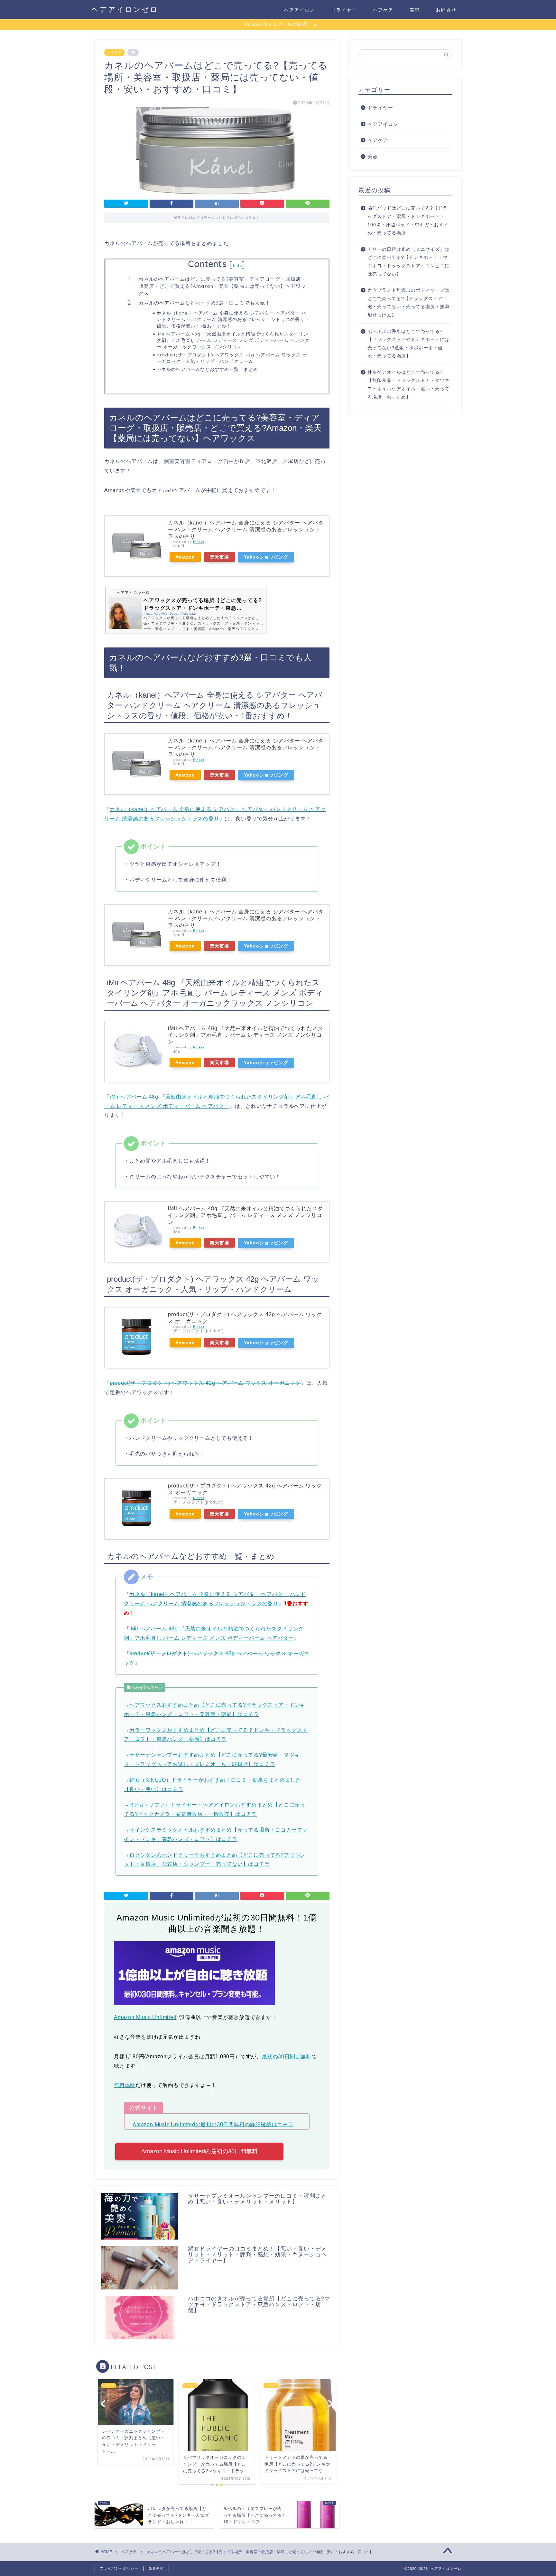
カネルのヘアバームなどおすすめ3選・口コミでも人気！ (204, 303)
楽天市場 (219, 557)
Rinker (199, 542)
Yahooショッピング (266, 557)
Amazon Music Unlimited (145, 2017)
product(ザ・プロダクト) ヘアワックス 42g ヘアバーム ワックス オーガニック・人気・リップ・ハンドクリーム (232, 358)
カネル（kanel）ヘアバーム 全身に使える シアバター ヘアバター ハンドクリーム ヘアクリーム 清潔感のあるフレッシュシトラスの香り (246, 529)
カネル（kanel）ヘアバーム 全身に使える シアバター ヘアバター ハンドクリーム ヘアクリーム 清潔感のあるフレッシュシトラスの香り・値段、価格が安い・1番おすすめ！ (233, 319)
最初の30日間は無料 (287, 2057)
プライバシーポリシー (119, 2568)
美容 (415, 10)
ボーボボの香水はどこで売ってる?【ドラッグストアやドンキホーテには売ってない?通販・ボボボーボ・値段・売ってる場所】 (408, 344)
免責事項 (156, 2568)
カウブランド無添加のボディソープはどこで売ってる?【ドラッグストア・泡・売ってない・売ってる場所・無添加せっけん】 (408, 303)
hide (237, 265)
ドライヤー (344, 10)
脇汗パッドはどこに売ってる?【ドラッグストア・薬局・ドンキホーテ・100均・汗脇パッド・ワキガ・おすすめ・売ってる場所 (408, 221)
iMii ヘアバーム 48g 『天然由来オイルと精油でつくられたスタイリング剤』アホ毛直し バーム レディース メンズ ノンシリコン (246, 1035)
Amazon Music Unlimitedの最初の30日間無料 (199, 2151)
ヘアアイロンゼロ (125, 9)
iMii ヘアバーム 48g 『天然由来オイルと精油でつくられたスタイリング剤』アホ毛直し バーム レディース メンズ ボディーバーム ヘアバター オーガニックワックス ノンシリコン (233, 340)
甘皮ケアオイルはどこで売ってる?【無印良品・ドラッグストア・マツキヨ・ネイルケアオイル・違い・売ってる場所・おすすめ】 (408, 385)
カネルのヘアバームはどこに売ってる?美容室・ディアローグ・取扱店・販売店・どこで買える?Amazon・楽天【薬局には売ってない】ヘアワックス (222, 286)
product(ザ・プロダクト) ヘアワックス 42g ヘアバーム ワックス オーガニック (205, 1383)
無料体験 (125, 2085)
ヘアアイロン (300, 10)
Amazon (185, 557)
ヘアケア (383, 10)
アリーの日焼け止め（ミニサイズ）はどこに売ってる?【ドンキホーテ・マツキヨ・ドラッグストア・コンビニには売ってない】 (408, 262)
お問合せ (446, 10)
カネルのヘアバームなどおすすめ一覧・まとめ (207, 369)
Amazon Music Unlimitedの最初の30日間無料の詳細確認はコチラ (213, 2124)
